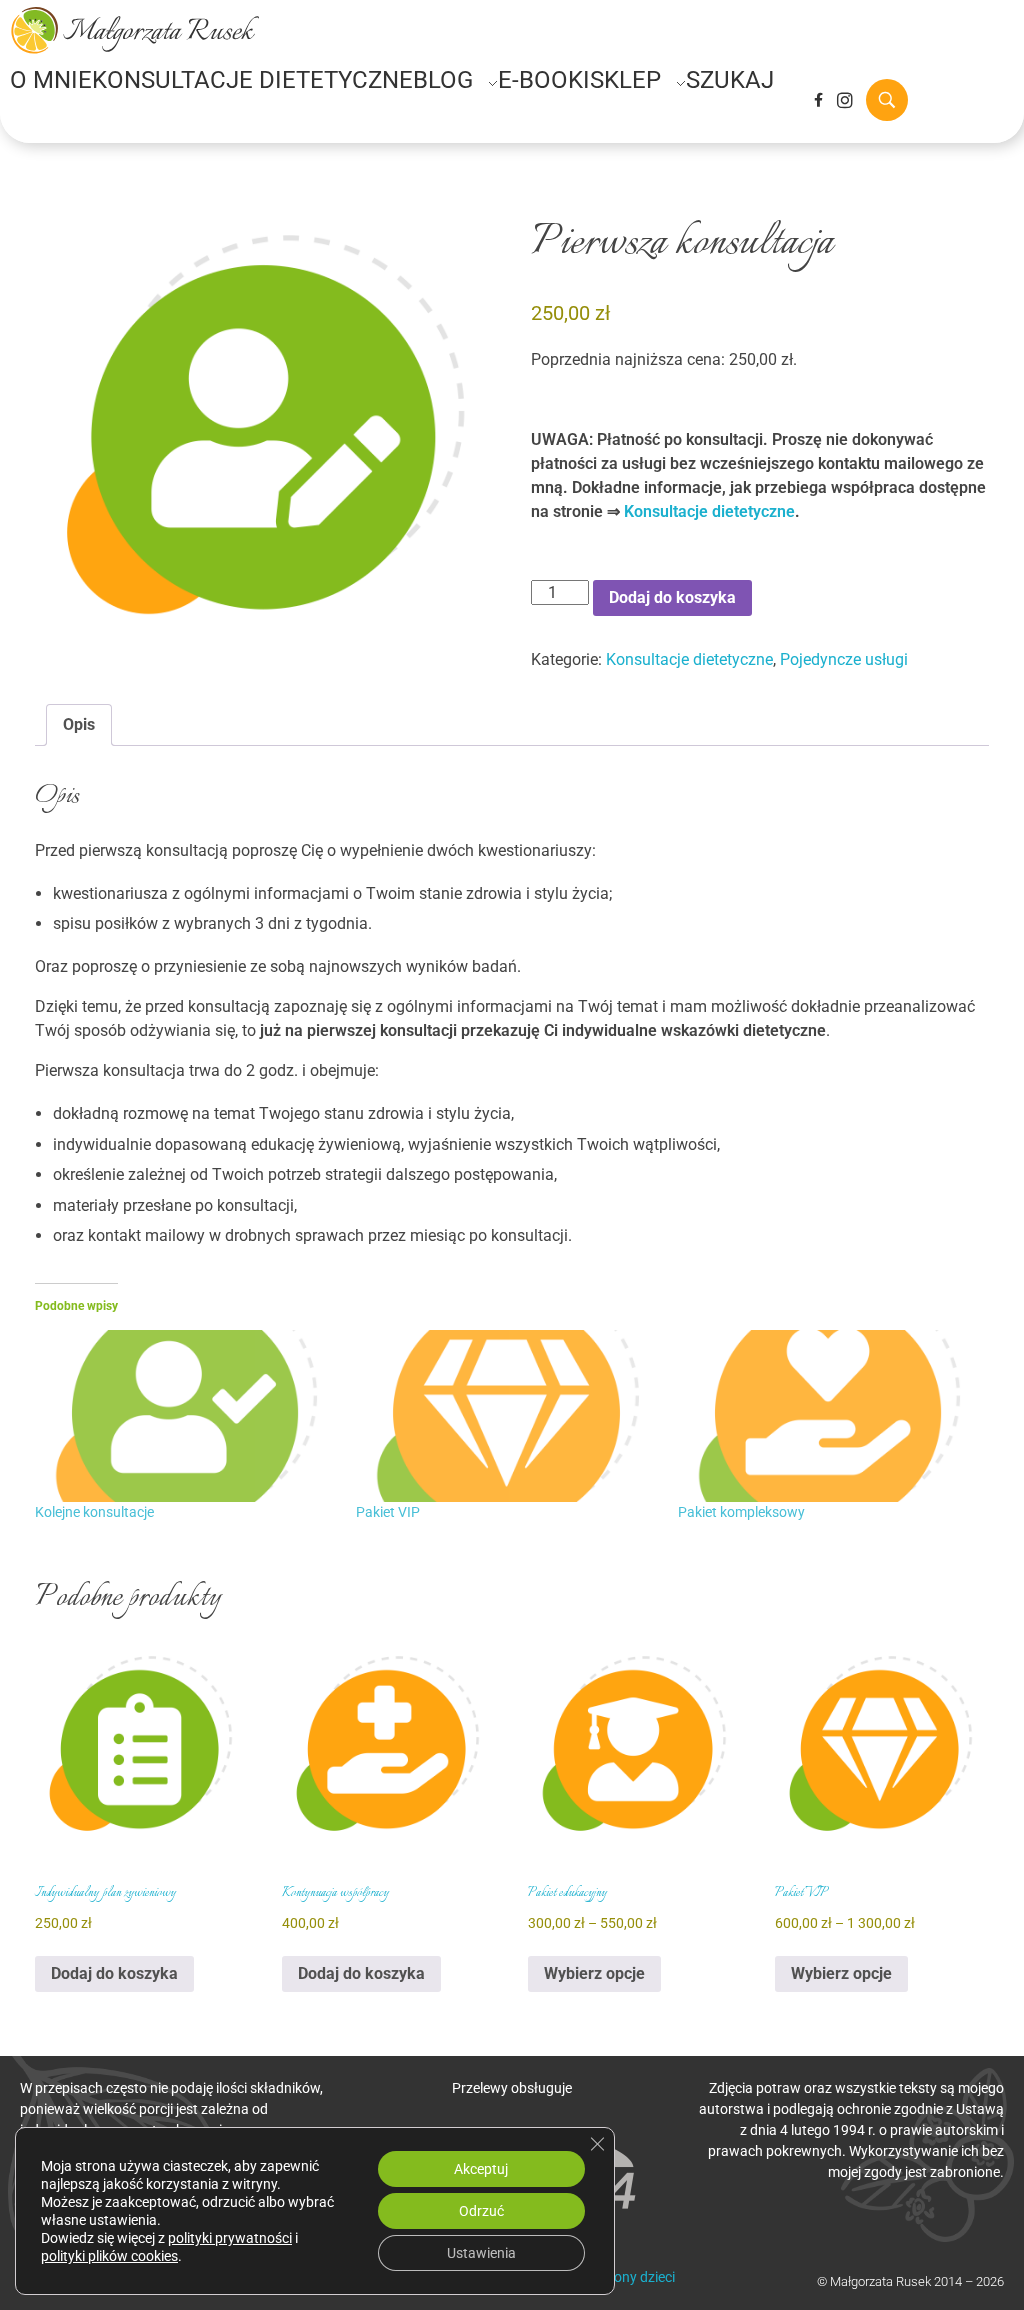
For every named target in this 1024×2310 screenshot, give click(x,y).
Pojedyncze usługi (844, 659)
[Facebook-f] (818, 100)
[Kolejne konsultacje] (185, 1416)
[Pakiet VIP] (506, 1416)
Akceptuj (481, 2169)
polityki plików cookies (109, 2256)
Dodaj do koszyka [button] (114, 1973)
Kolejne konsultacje (94, 1512)
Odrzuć (481, 2211)
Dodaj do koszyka (672, 597)
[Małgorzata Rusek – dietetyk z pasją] (135, 30)
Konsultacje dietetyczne (709, 511)
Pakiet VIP (388, 1512)
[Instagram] (845, 100)
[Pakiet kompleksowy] (828, 1416)
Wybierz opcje (594, 1973)
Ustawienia (481, 2253)
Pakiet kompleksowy (741, 1512)
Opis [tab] (79, 724)
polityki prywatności (230, 2238)
